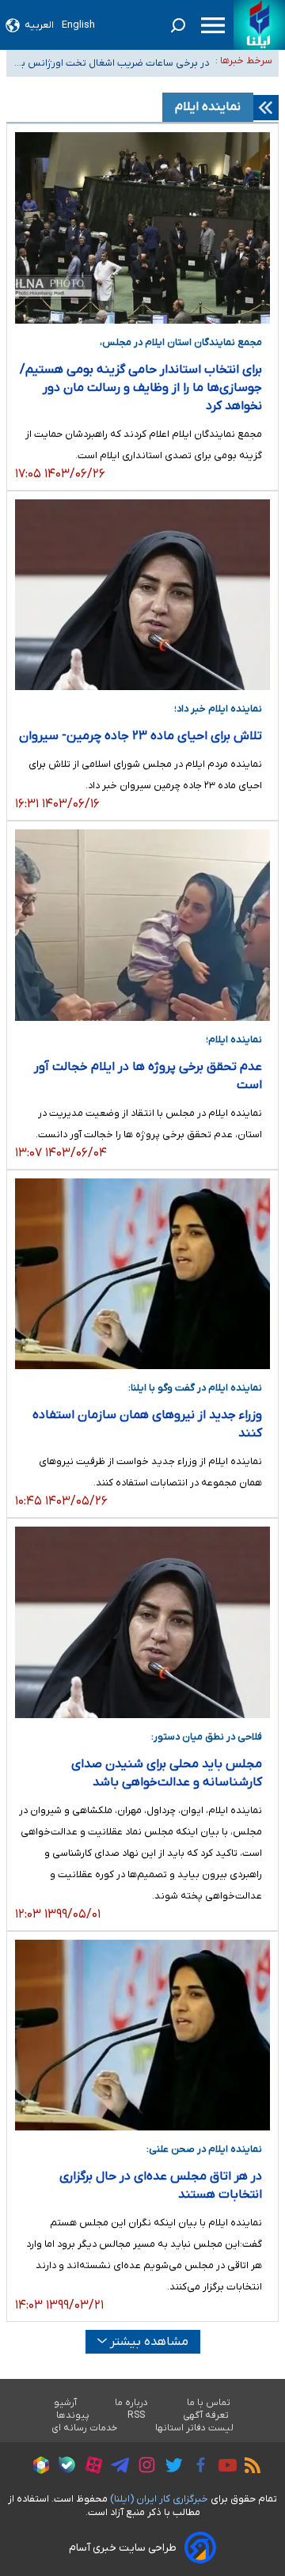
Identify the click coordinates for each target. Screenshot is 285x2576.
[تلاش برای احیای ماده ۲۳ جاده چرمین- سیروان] (142, 595)
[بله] (63, 2467)
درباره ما (132, 2403)
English (78, 25)
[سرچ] (178, 25)
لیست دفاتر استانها (195, 2428)
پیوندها (73, 2415)
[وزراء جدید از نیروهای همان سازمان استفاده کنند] (142, 1274)
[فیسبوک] (197, 2467)
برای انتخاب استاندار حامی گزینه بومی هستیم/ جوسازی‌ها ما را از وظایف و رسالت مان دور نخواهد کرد (141, 388)
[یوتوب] (224, 2468)
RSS (136, 2415)
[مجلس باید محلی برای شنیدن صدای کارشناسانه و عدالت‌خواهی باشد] (142, 1622)
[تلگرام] (116, 2468)
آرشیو (65, 2403)
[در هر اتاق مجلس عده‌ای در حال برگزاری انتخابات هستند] (142, 2035)
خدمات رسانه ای (84, 2428)
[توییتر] (170, 2468)
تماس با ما (209, 2403)
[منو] (213, 25)
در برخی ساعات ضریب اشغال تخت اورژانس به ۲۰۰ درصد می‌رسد (112, 64)
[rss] (249, 2468)
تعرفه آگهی (206, 2415)
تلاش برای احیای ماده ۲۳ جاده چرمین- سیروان (141, 736)
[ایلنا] (259, 25)
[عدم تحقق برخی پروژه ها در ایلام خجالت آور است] (142, 925)
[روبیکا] (37, 2468)
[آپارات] (90, 2467)
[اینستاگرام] (143, 2467)
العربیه (39, 25)
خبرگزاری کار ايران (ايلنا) (159, 2499)
